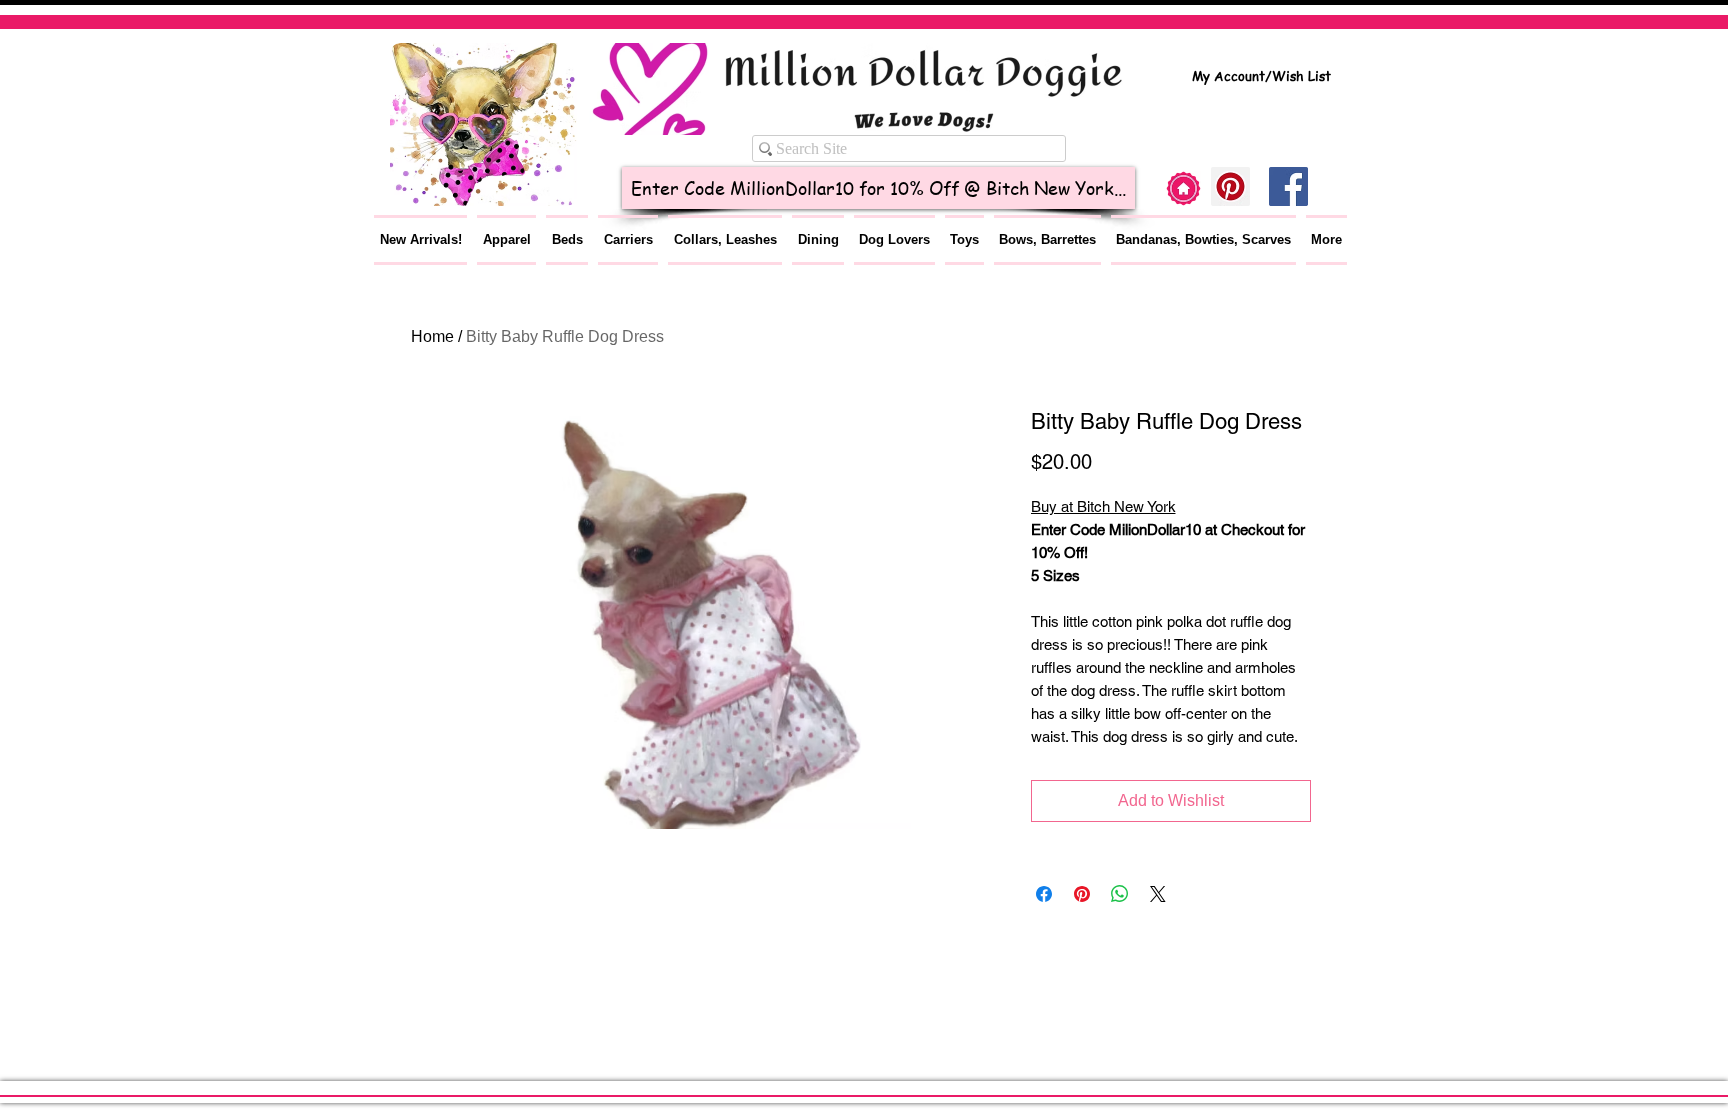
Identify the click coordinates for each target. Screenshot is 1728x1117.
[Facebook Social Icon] (1288, 186)
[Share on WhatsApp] (1120, 894)
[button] (506, 240)
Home (432, 336)
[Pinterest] (1230, 186)
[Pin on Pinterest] (1082, 894)
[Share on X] (1158, 894)
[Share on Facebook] (1044, 894)
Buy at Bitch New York (1103, 506)
